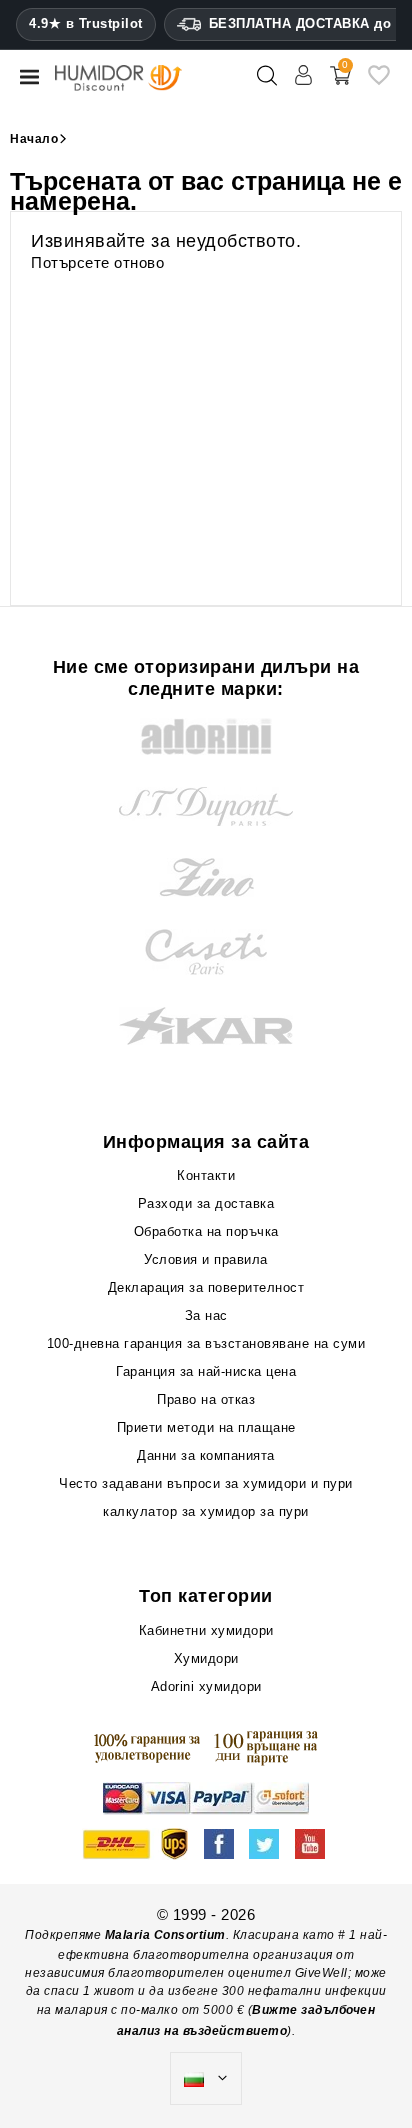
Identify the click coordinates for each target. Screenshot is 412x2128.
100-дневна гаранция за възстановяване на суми (206, 1343)
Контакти (206, 1175)
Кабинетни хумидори (206, 1630)
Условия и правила (206, 1259)
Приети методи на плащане (206, 1427)
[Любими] (379, 82)
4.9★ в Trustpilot (86, 24)
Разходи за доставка (206, 1203)
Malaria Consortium (165, 1935)
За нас (206, 1315)
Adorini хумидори (206, 1686)
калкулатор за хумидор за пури (206, 1511)
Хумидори (206, 1658)
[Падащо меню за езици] (206, 2079)
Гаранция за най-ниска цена (206, 1371)
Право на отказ (206, 1399)
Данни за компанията (206, 1455)
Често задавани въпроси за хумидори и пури (206, 1483)
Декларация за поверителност (206, 1287)
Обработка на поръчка (206, 1231)
